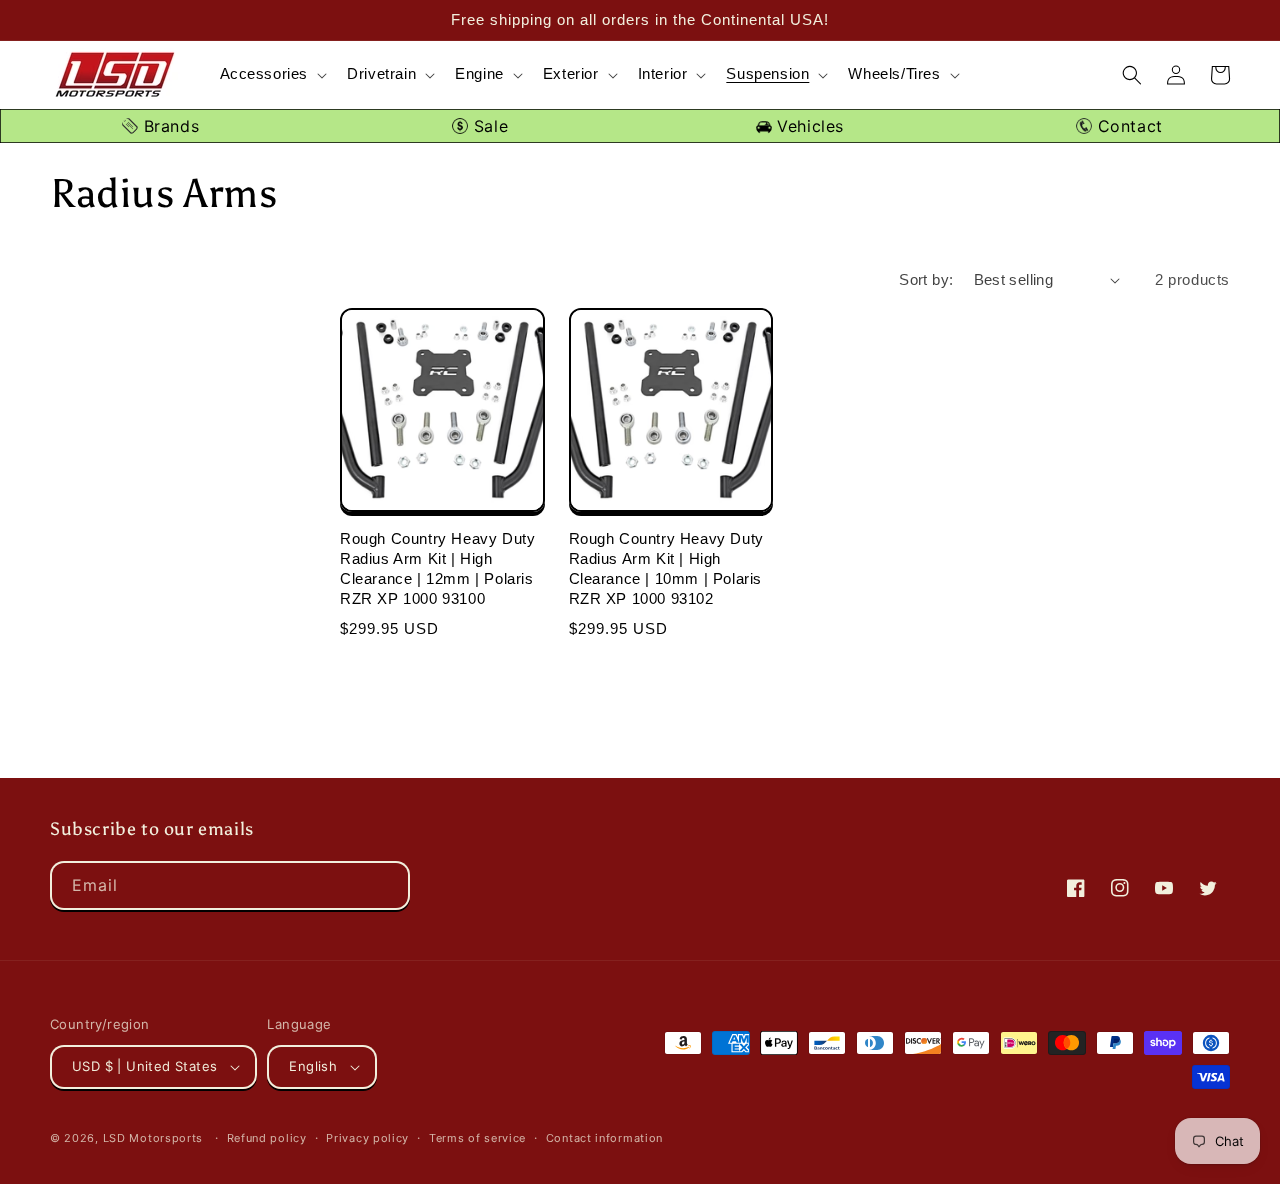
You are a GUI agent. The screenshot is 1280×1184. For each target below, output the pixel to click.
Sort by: (926, 279)
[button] (272, 74)
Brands (168, 126)
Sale (488, 126)
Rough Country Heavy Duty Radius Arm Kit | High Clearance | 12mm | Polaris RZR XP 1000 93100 (437, 568)
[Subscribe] (386, 885)
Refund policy (267, 1138)
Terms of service (477, 1138)
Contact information (604, 1138)
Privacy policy (367, 1138)
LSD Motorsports (153, 1138)
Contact (1127, 126)
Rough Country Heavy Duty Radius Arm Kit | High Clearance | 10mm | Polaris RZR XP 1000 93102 (666, 568)
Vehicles (808, 126)
